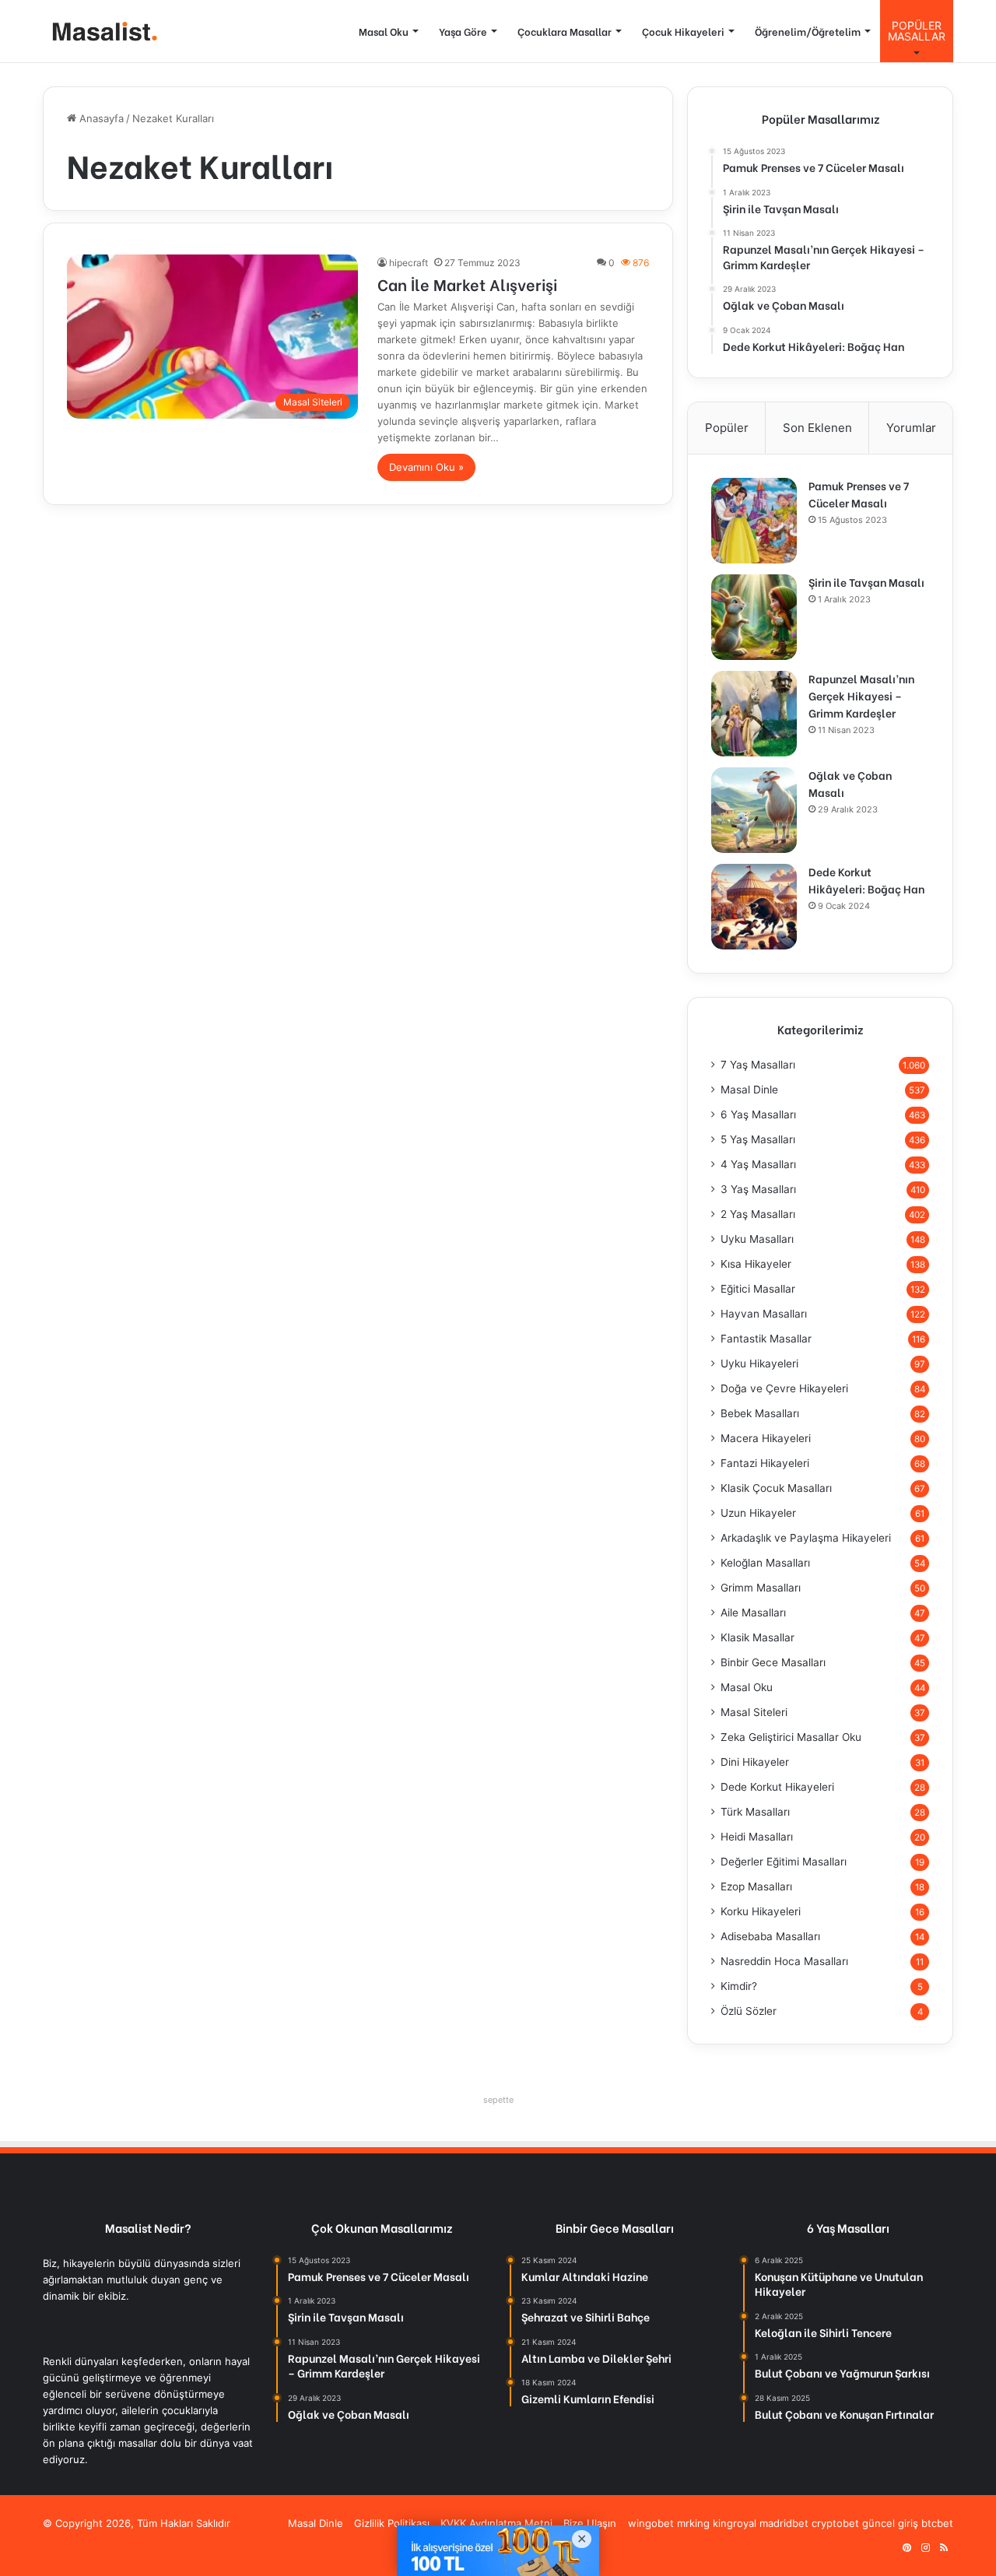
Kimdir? (739, 1986)
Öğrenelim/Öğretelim (808, 31)
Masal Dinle (749, 1090)
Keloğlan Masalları (765, 1563)
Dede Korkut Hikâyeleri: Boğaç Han (866, 880)
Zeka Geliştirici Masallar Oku (791, 1737)
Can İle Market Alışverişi (467, 284)
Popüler (727, 428)
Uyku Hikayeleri (759, 1363)
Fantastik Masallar (766, 1339)
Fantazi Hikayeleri (765, 1463)
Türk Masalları (755, 1812)
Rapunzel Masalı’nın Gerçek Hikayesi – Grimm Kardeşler (861, 695)
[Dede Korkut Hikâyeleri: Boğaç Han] (754, 907)
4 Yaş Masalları (758, 1164)
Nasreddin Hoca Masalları (784, 1961)
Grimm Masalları (761, 1588)
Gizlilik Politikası (392, 2523)
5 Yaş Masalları (758, 1139)
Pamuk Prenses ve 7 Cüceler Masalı (859, 494)
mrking (693, 2523)
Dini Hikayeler (755, 1762)
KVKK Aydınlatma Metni (496, 2523)
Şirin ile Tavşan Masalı (866, 582)
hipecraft (409, 263)
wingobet (651, 2523)
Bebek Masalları (760, 1413)
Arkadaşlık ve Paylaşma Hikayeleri (806, 1538)
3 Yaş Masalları (758, 1189)
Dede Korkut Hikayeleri (777, 1787)
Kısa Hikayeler (756, 1264)
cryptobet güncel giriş (865, 2523)
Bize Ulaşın (590, 2523)
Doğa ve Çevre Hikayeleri (784, 1388)
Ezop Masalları (756, 1886)
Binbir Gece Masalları (773, 1662)
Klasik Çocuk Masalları (776, 1488)
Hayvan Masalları (764, 1314)
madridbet (784, 2523)
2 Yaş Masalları (758, 1214)
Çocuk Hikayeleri (683, 31)
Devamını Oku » (426, 467)
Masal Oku (384, 31)
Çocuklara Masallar (565, 31)
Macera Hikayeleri (766, 1438)
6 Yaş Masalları (758, 1114)
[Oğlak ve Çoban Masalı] (754, 810)
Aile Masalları (753, 1613)
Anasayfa (100, 118)
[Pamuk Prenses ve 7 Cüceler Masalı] (754, 521)
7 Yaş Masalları (758, 1065)
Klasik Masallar (758, 1637)
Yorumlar (911, 428)
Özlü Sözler (749, 2011)
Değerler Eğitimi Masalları (784, 1862)
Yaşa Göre (463, 31)
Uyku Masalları (757, 1239)
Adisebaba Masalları (770, 1936)
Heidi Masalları (757, 1837)
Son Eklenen (817, 428)
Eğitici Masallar (758, 1289)
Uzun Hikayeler (758, 1513)
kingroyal (735, 2523)
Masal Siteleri (754, 1712)
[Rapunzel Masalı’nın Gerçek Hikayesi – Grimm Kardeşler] (754, 714)
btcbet (937, 2523)
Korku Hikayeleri (761, 1911)
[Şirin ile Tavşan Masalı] (754, 617)
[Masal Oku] (101, 32)
